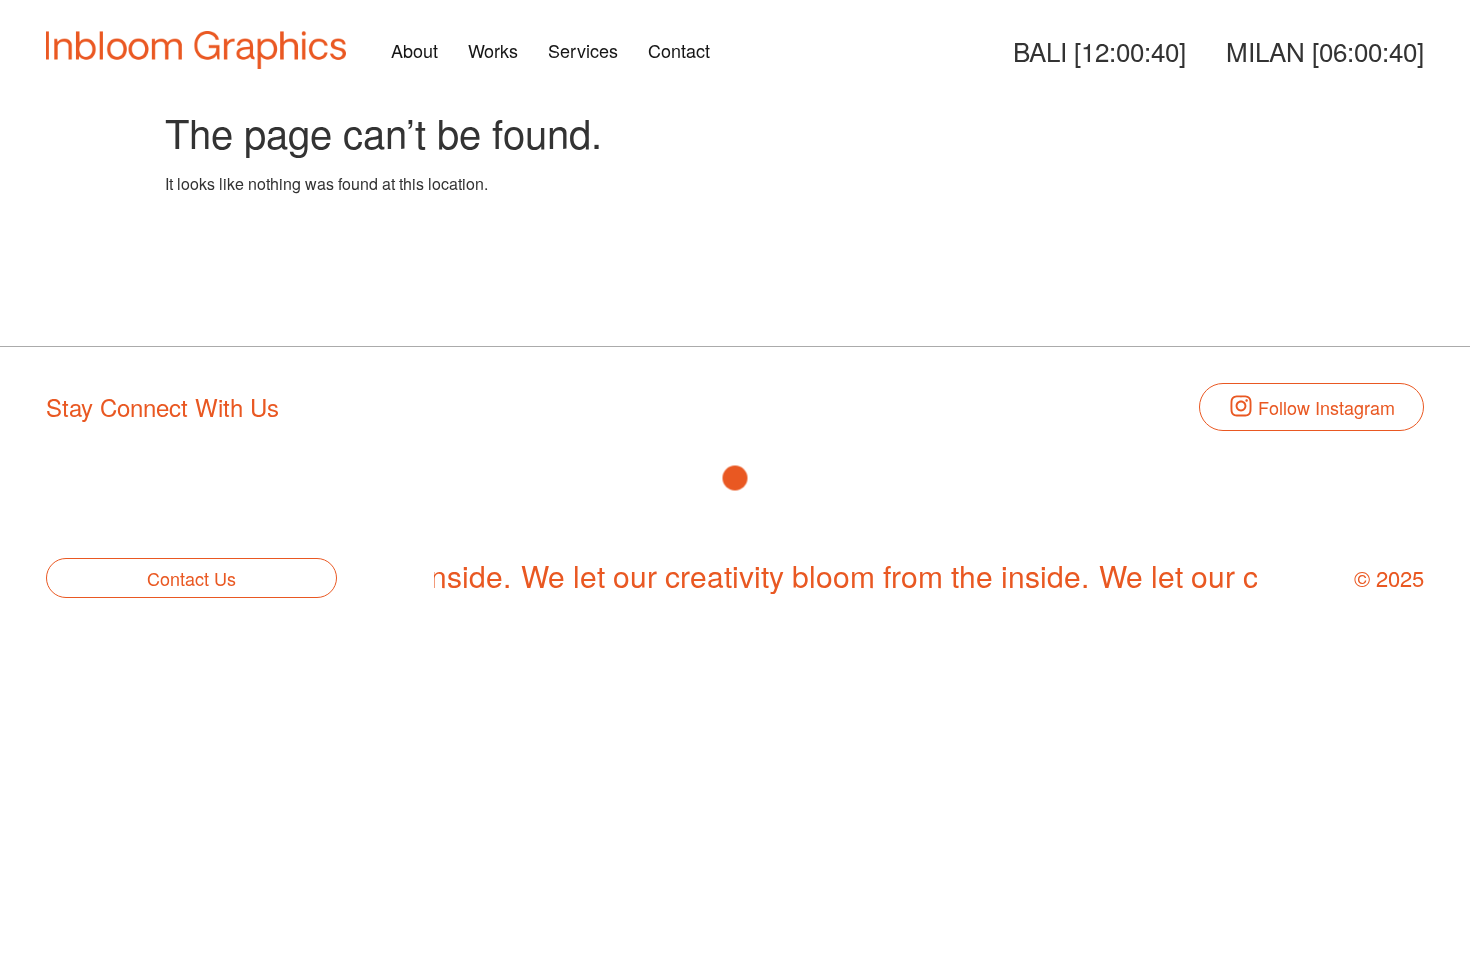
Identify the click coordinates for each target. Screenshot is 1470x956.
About (414, 50)
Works (493, 50)
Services (583, 50)
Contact (679, 50)
